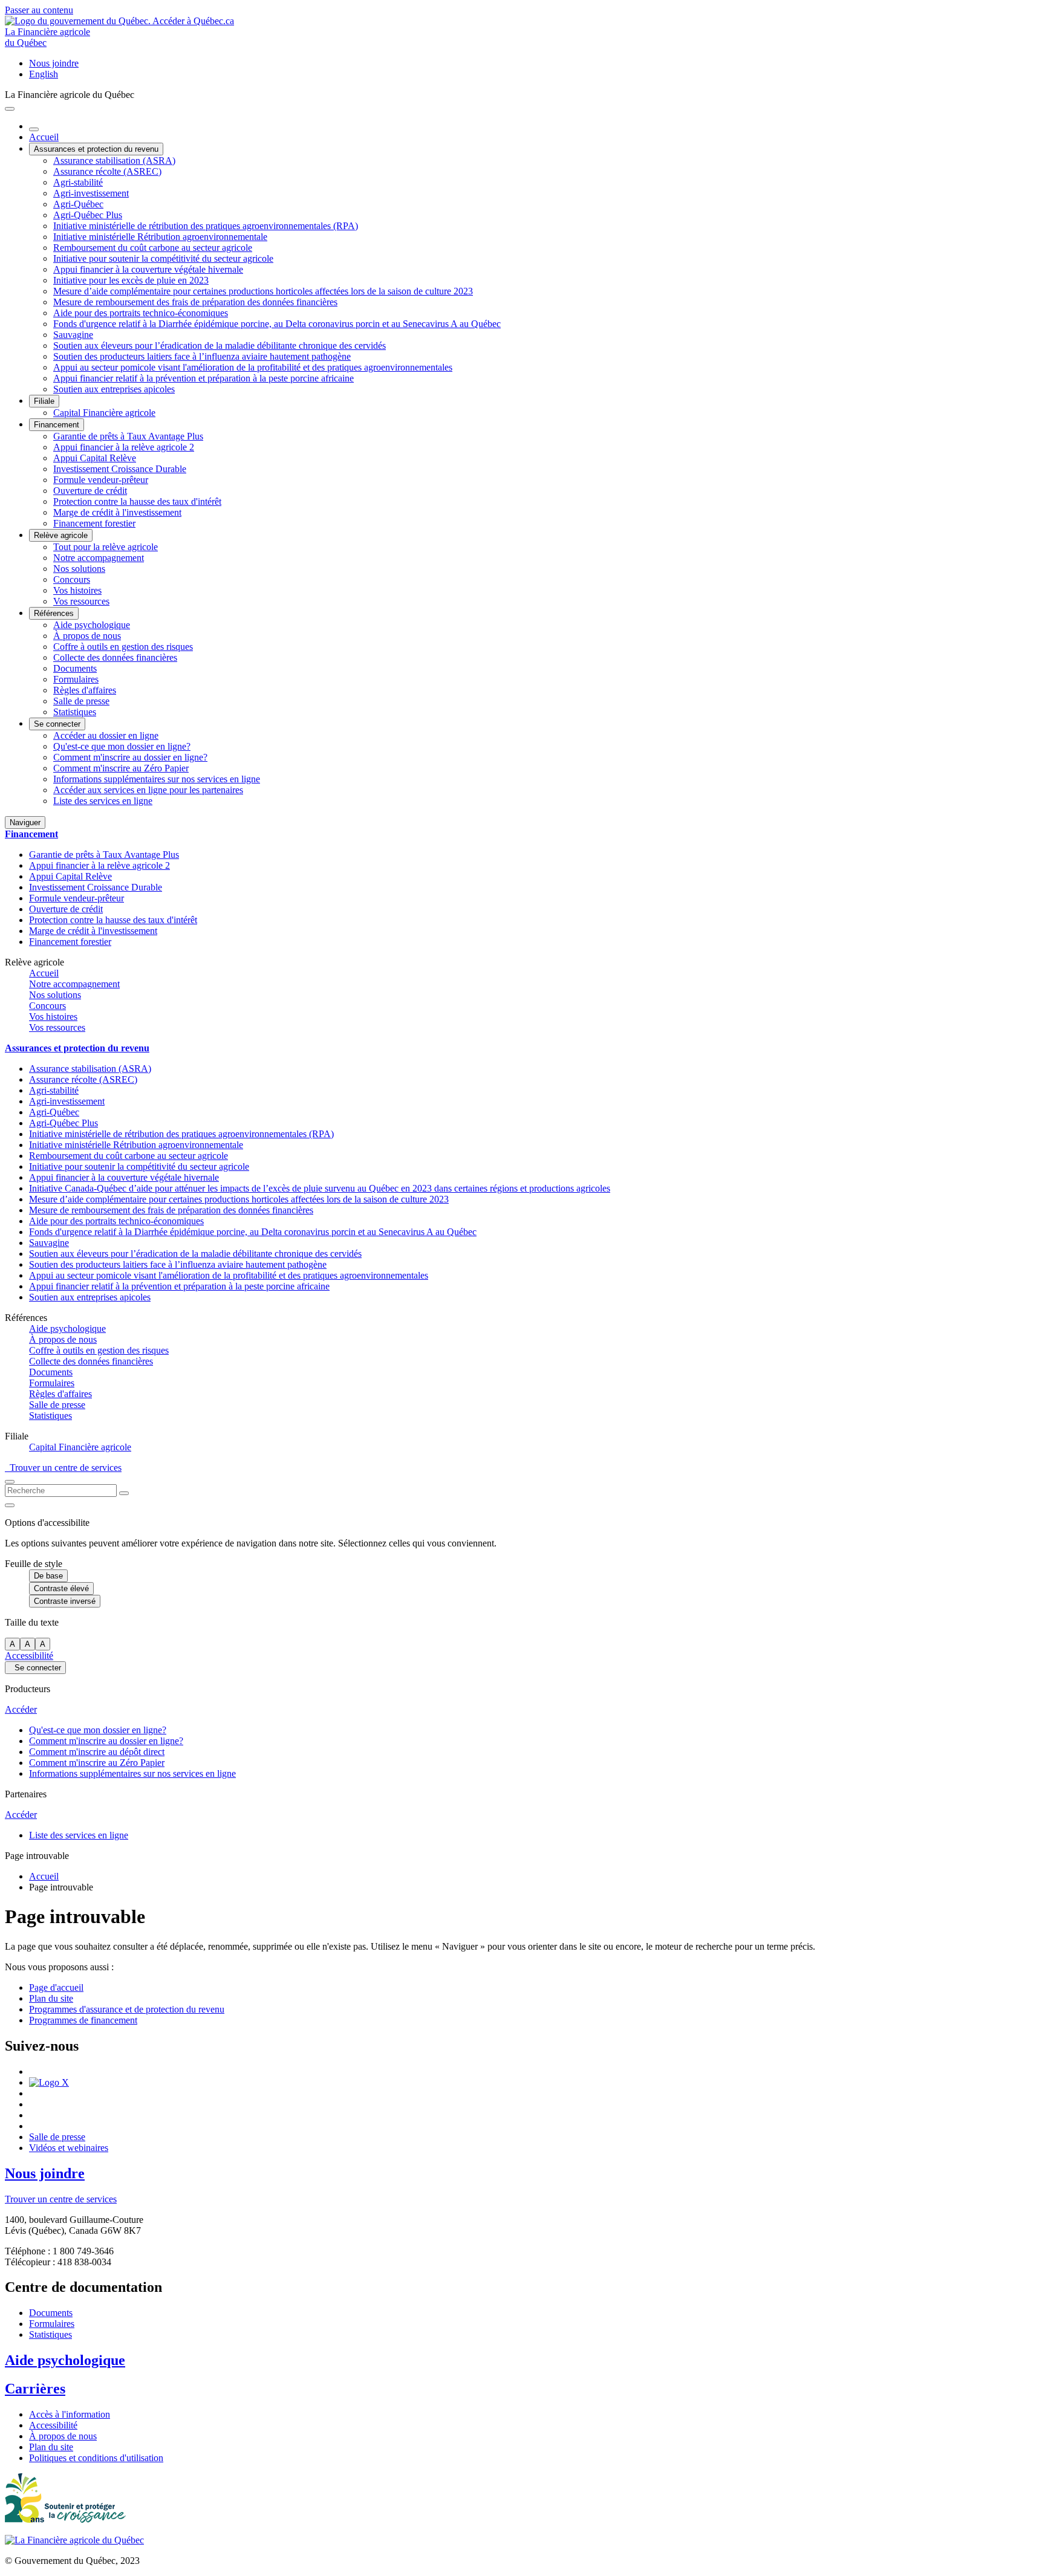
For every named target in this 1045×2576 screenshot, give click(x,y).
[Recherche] (124, 1493)
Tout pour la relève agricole (106, 547)
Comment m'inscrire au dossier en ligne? (130, 757)
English (44, 74)
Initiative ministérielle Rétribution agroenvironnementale (160, 237)
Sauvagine (73, 335)
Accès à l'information (70, 2414)
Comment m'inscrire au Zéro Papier (121, 768)
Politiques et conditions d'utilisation (96, 2458)
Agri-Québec (78, 204)
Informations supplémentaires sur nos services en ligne (157, 779)
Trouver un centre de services (63, 1468)
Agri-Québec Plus (88, 215)
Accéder (21, 1709)
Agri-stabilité (78, 182)
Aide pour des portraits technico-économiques (141, 313)
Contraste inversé (65, 1601)
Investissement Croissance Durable (120, 469)
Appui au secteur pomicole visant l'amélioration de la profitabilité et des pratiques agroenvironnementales (253, 367)
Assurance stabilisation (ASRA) (114, 161)
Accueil (44, 137)
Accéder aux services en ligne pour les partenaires (148, 790)
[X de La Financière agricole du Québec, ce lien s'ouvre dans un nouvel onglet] (49, 2082)
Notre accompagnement (99, 558)
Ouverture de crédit (90, 491)
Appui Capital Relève (95, 458)
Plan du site (51, 1998)
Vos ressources (81, 601)
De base (48, 1576)
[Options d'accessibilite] (10, 1505)
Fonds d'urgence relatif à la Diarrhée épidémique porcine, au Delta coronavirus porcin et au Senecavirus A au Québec (277, 324)
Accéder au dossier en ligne (106, 735)
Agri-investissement (91, 193)
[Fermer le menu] (34, 129)
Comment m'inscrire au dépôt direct (97, 1752)
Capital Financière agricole (104, 413)
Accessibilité (29, 1656)
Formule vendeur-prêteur (101, 480)
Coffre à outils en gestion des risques (123, 647)
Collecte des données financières (115, 657)
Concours (72, 579)
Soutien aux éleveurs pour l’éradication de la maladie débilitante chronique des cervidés (220, 346)
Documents (75, 668)
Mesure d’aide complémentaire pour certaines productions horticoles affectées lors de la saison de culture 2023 (263, 291)
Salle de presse (81, 701)
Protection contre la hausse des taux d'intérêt (137, 501)
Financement (57, 425)
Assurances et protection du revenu (96, 149)
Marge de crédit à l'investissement (117, 512)
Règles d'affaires (85, 690)
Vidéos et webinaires (69, 2148)
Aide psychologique (92, 625)
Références (54, 613)
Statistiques (75, 712)
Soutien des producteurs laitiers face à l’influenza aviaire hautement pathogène (202, 356)
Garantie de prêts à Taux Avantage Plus (128, 436)
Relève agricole (61, 535)
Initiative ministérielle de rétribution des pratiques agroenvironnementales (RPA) (206, 226)
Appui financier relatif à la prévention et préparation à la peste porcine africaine (203, 378)
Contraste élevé (61, 1588)
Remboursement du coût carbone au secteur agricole (153, 248)
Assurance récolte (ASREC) (107, 171)
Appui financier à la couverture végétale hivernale (148, 269)
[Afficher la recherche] (10, 1482)
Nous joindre (54, 63)
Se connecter (57, 724)
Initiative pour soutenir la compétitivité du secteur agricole (163, 258)
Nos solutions (79, 569)
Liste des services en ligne (103, 801)
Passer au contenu (39, 10)
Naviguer (25, 822)
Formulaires (76, 679)
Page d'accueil (56, 1987)
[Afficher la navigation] (10, 109)
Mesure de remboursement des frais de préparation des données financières (195, 302)
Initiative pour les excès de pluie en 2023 (131, 280)
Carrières (35, 2389)
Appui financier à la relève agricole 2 (124, 447)
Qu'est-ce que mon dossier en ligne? (122, 746)
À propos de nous (87, 636)
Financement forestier (94, 523)
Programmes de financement (83, 2020)
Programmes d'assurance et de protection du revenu (127, 2009)
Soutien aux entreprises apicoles (114, 389)
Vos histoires (77, 590)
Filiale (44, 401)
